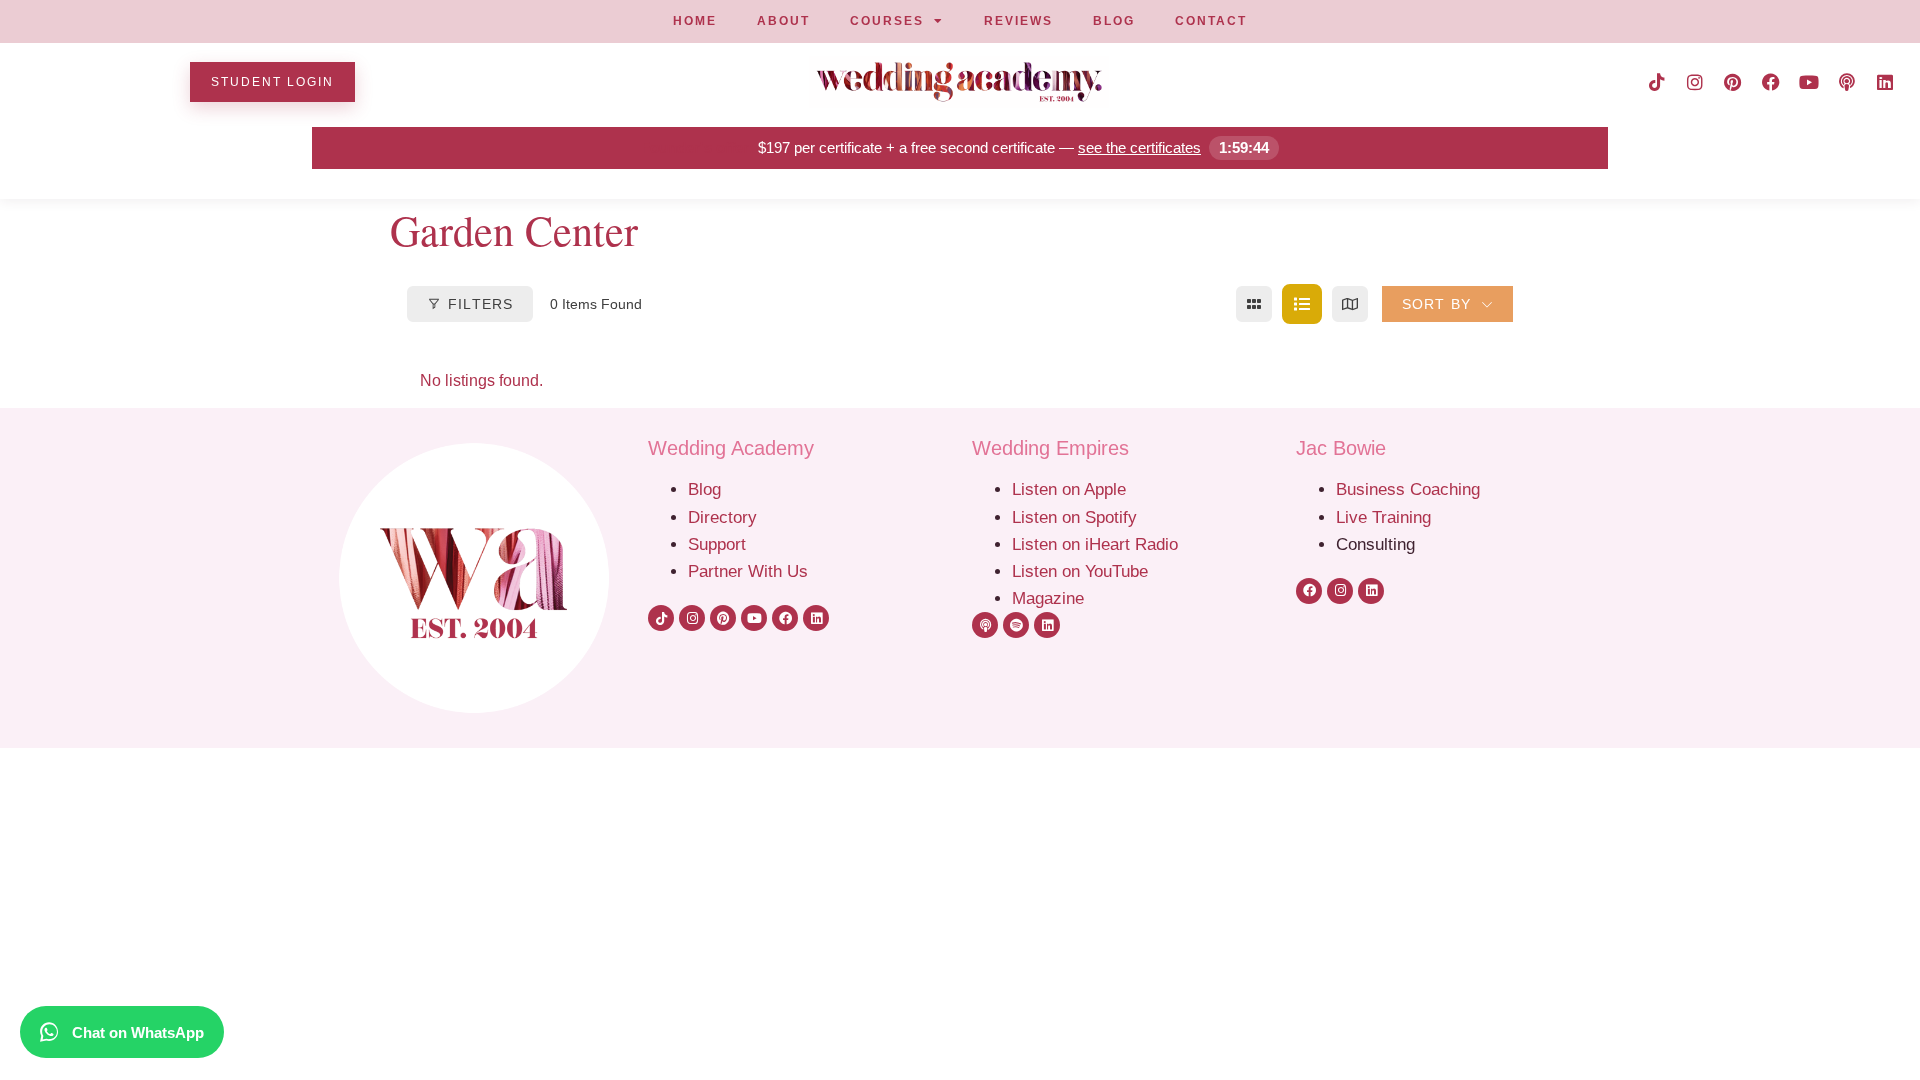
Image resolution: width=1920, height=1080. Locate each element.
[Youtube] (1809, 82)
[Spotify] (1016, 625)
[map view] (1350, 304)
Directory (722, 517)
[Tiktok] (1657, 82)
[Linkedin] (1885, 82)
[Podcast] (1847, 82)
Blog (704, 489)
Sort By (1436, 304)
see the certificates (1139, 147)
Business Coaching (1408, 489)
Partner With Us (748, 571)
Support (717, 544)
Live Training (1383, 517)
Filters (480, 304)
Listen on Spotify (1074, 517)
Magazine (1048, 598)
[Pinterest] (1733, 82)
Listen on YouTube (1080, 571)
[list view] (1302, 304)
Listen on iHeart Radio (1095, 544)
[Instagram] (1695, 82)
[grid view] (1254, 304)
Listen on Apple (1071, 489)
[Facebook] (1771, 82)
